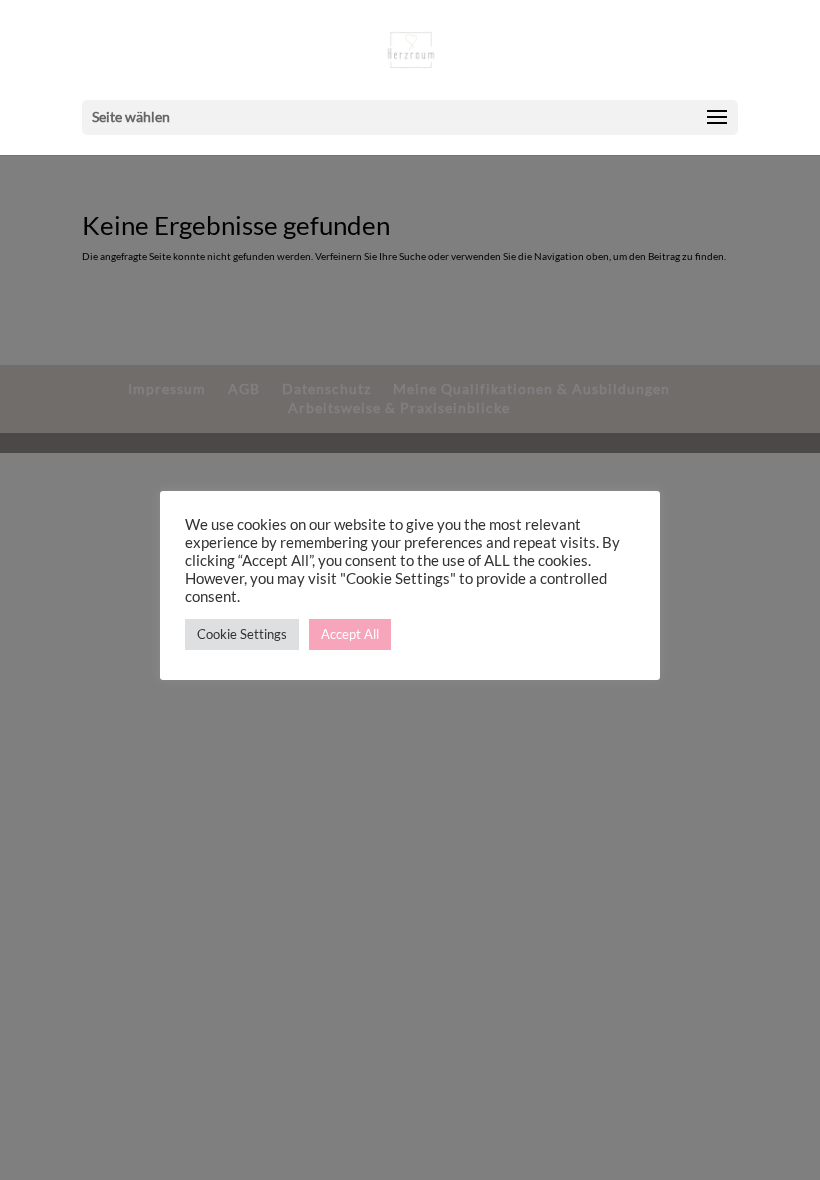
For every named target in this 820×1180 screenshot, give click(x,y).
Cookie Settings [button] (242, 634)
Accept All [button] (350, 634)
